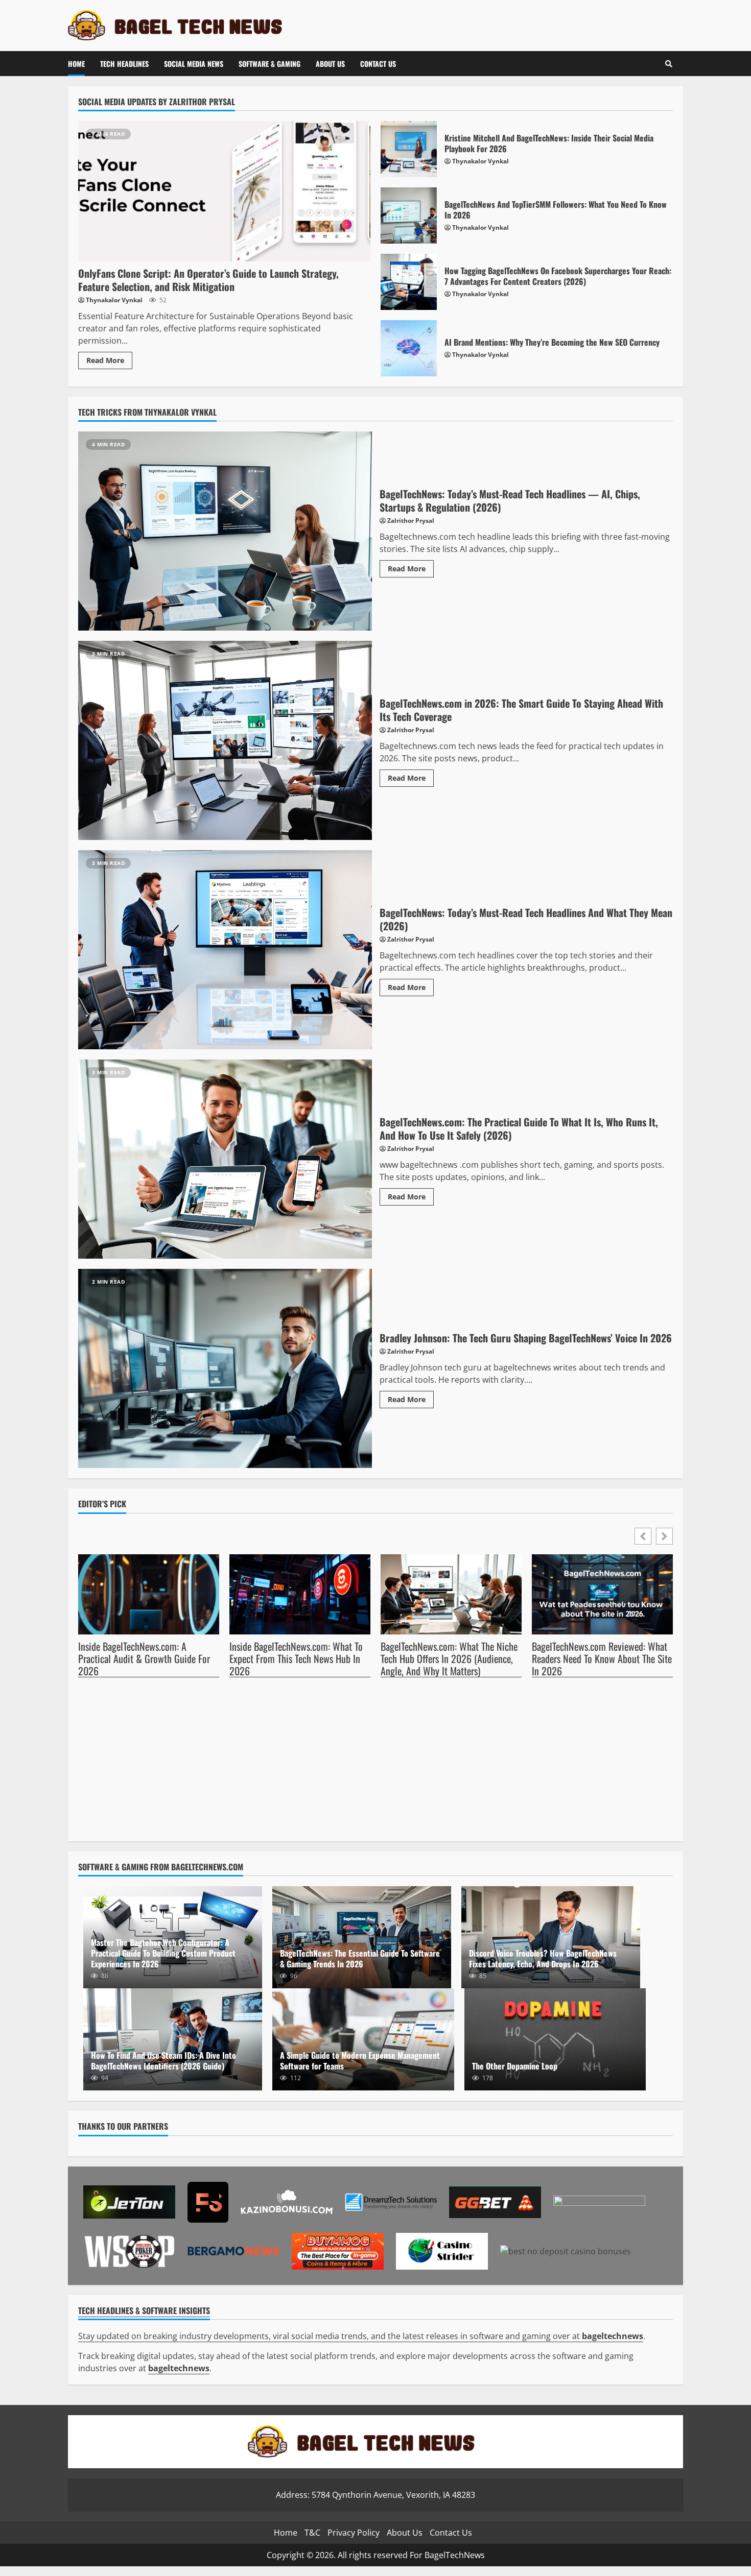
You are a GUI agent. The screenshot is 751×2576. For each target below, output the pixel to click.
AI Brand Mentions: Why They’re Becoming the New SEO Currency (409, 348)
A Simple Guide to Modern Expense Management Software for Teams (360, 2061)
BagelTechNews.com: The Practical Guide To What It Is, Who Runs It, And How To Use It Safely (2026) (225, 1159)
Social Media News (194, 64)
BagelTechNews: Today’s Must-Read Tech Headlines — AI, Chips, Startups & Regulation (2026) (225, 531)
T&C (312, 2532)
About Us (330, 64)
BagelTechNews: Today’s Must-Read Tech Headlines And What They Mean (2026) (225, 950)
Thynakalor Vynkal (114, 300)
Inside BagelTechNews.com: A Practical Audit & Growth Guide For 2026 (144, 1659)
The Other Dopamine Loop (555, 2039)
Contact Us (378, 64)
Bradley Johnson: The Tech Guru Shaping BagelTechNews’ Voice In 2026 (225, 1368)
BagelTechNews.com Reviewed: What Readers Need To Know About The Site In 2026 (602, 1659)
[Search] (669, 64)
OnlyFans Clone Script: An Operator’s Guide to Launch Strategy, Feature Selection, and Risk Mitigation (224, 191)
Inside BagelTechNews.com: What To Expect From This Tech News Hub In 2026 (296, 1659)
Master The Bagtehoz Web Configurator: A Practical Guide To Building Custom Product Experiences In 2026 (163, 1953)
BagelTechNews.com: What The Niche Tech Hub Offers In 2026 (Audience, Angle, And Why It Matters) (449, 1659)
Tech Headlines (124, 64)
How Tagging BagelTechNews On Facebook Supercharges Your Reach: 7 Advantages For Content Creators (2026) (409, 282)
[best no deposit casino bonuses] (566, 2250)
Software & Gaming (269, 64)
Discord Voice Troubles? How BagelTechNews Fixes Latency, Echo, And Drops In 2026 (543, 1958)
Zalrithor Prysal (411, 521)
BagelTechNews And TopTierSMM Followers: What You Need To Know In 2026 (409, 215)
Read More (105, 360)
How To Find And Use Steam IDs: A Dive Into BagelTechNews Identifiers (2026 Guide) (163, 2061)
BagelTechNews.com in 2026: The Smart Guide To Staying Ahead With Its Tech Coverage (225, 740)
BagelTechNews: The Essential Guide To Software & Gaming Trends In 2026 (360, 1958)
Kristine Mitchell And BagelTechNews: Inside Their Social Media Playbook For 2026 (409, 149)
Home (76, 64)
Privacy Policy (354, 2532)
